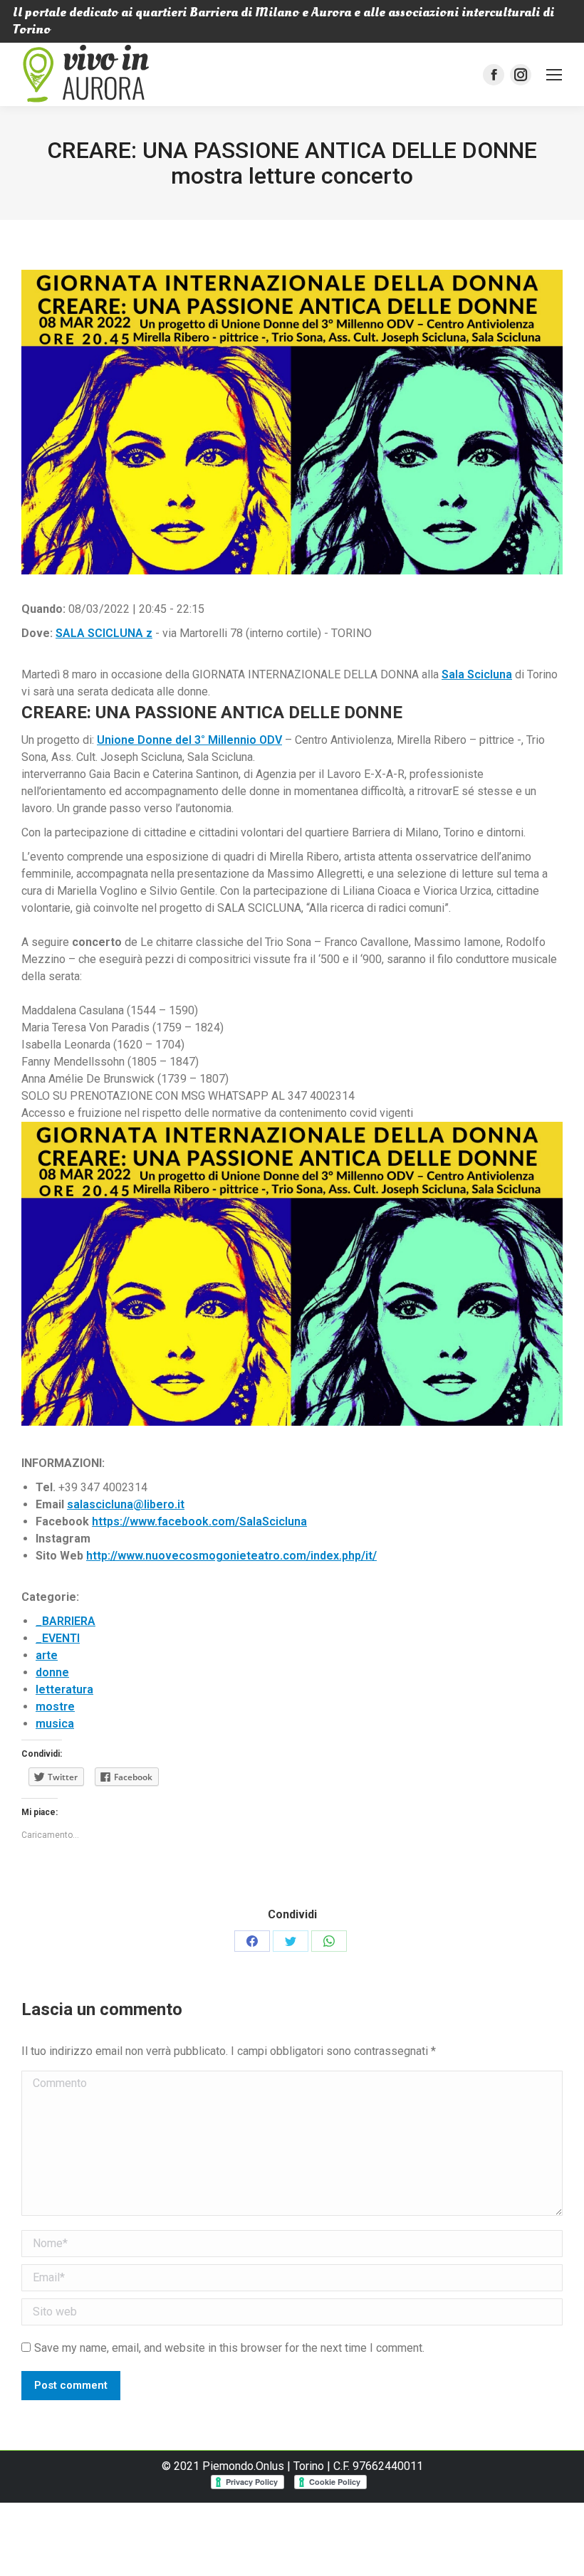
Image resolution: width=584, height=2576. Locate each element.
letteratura (64, 1689)
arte (47, 1655)
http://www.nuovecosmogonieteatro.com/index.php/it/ (231, 1556)
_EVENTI (58, 1638)
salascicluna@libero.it (126, 1504)
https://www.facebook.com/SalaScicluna (199, 1521)
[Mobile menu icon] (554, 75)
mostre (55, 1707)
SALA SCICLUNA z (104, 633)
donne (52, 1672)
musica (55, 1724)
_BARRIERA (66, 1621)
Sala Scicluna (477, 674)
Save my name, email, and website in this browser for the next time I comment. (229, 2348)
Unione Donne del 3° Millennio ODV (189, 740)
